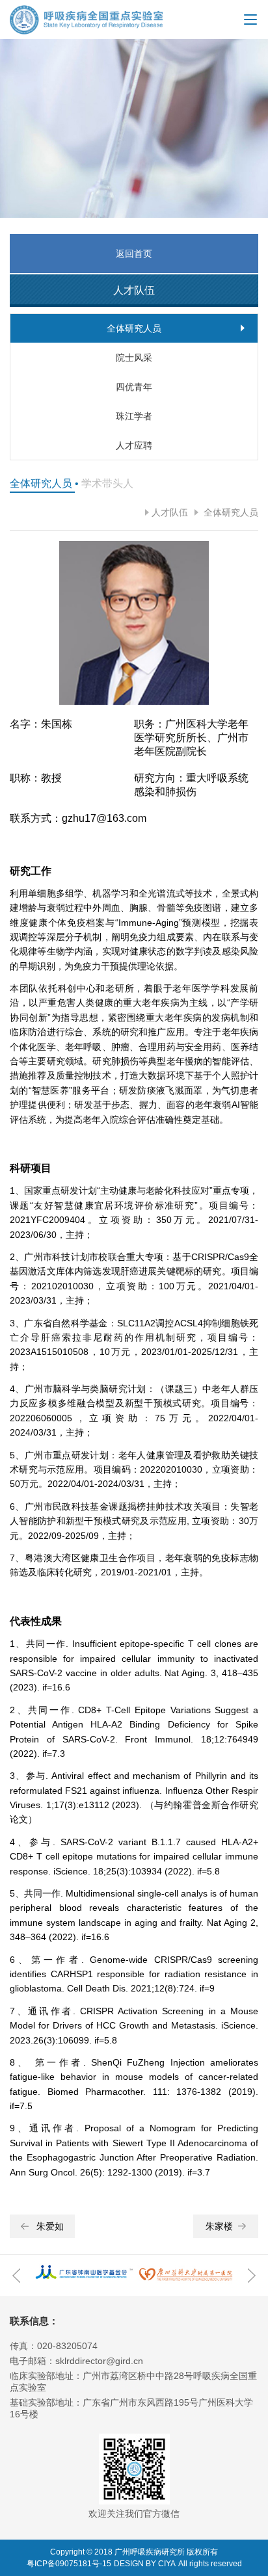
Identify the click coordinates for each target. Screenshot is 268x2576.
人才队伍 (170, 512)
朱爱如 (50, 2226)
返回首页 (134, 254)
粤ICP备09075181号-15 (69, 2564)
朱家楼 (219, 2226)
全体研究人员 (230, 512)
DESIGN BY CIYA (145, 2564)
